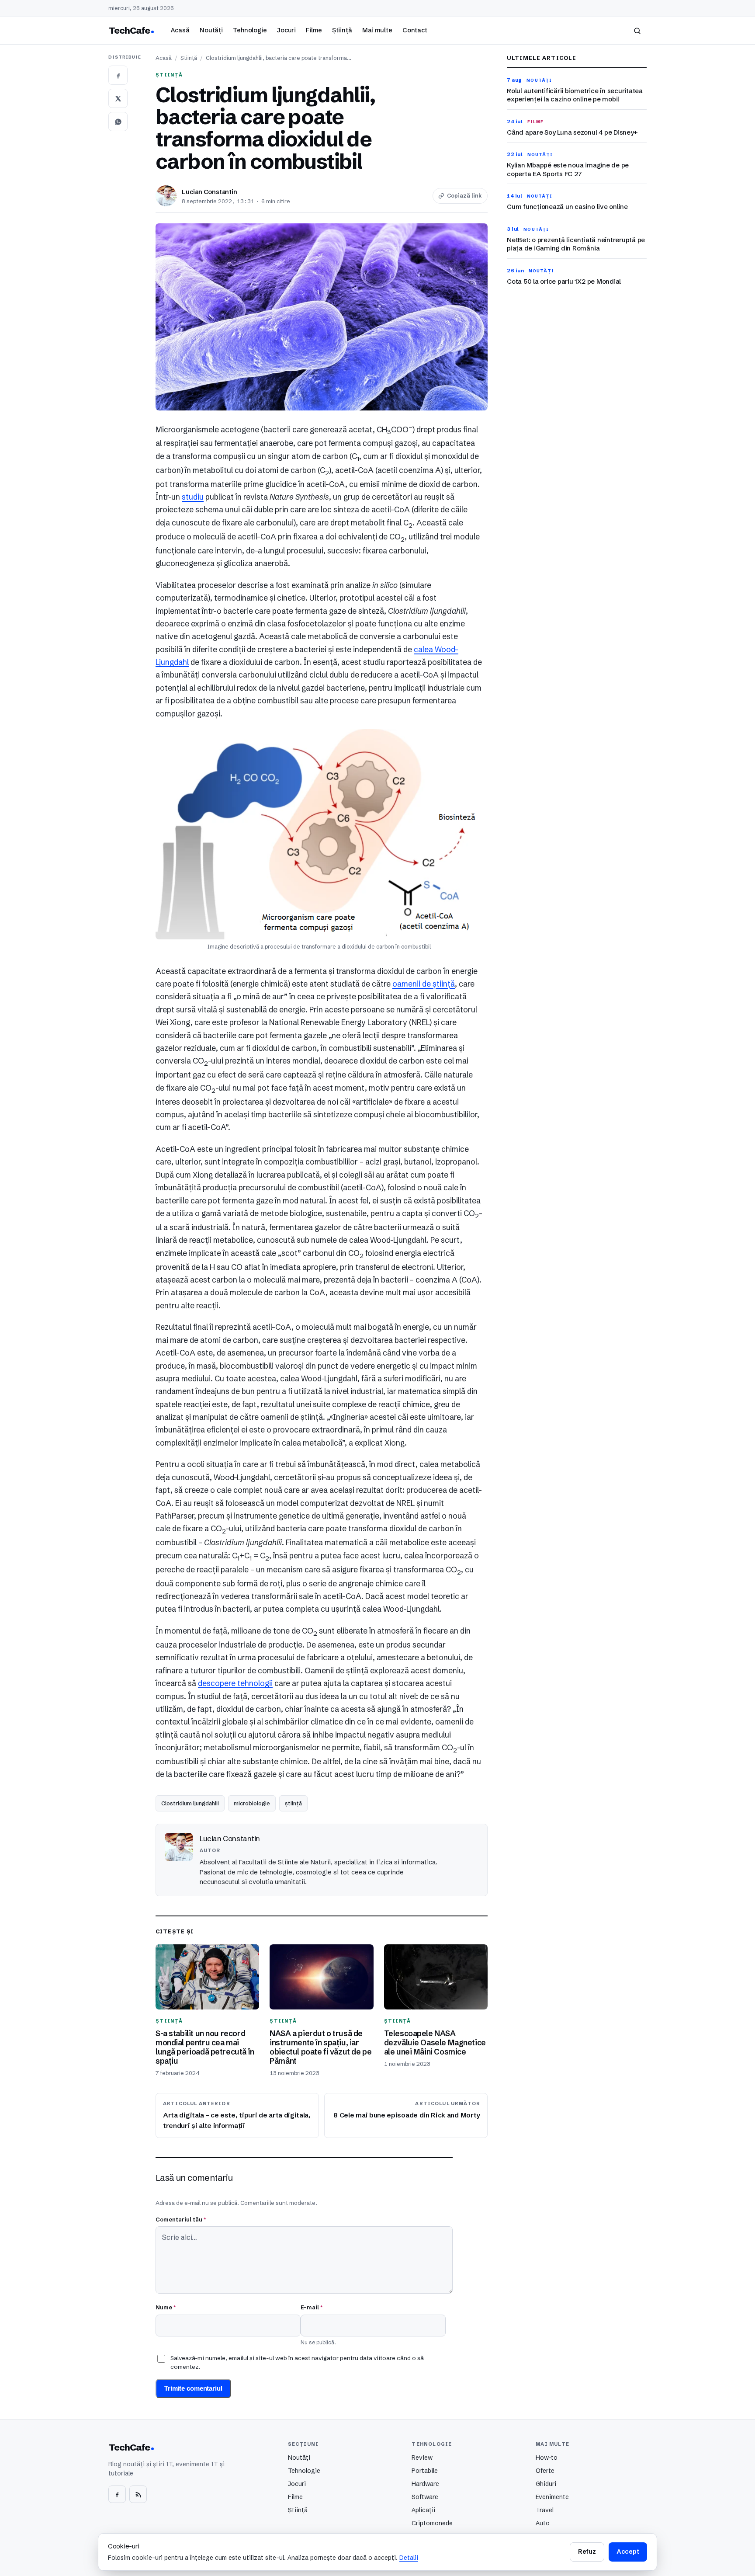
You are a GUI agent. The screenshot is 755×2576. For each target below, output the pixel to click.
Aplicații (423, 2510)
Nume (166, 2307)
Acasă (180, 30)
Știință (342, 30)
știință (293, 1803)
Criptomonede (432, 2523)
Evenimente (552, 2497)
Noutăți (211, 30)
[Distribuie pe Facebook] (118, 75)
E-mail (312, 2307)
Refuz (587, 2552)
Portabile (425, 2471)
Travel (545, 2510)
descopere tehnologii (235, 1683)
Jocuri (286, 30)
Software (425, 2497)
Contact (415, 30)
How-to (547, 2458)
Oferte (545, 2471)
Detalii (409, 2558)
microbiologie (252, 1803)
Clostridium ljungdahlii (190, 1803)
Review (422, 2458)
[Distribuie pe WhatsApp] (118, 122)
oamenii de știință (424, 984)
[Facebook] (117, 2494)
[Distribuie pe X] (118, 98)
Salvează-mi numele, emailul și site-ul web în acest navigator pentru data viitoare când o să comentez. (297, 2362)
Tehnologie (250, 30)
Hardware (425, 2484)
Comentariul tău (181, 2219)
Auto (543, 2523)
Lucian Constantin (210, 192)
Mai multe (377, 30)
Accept (628, 2552)
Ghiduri (546, 2484)
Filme (314, 30)
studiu (193, 497)
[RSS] (138, 2494)
